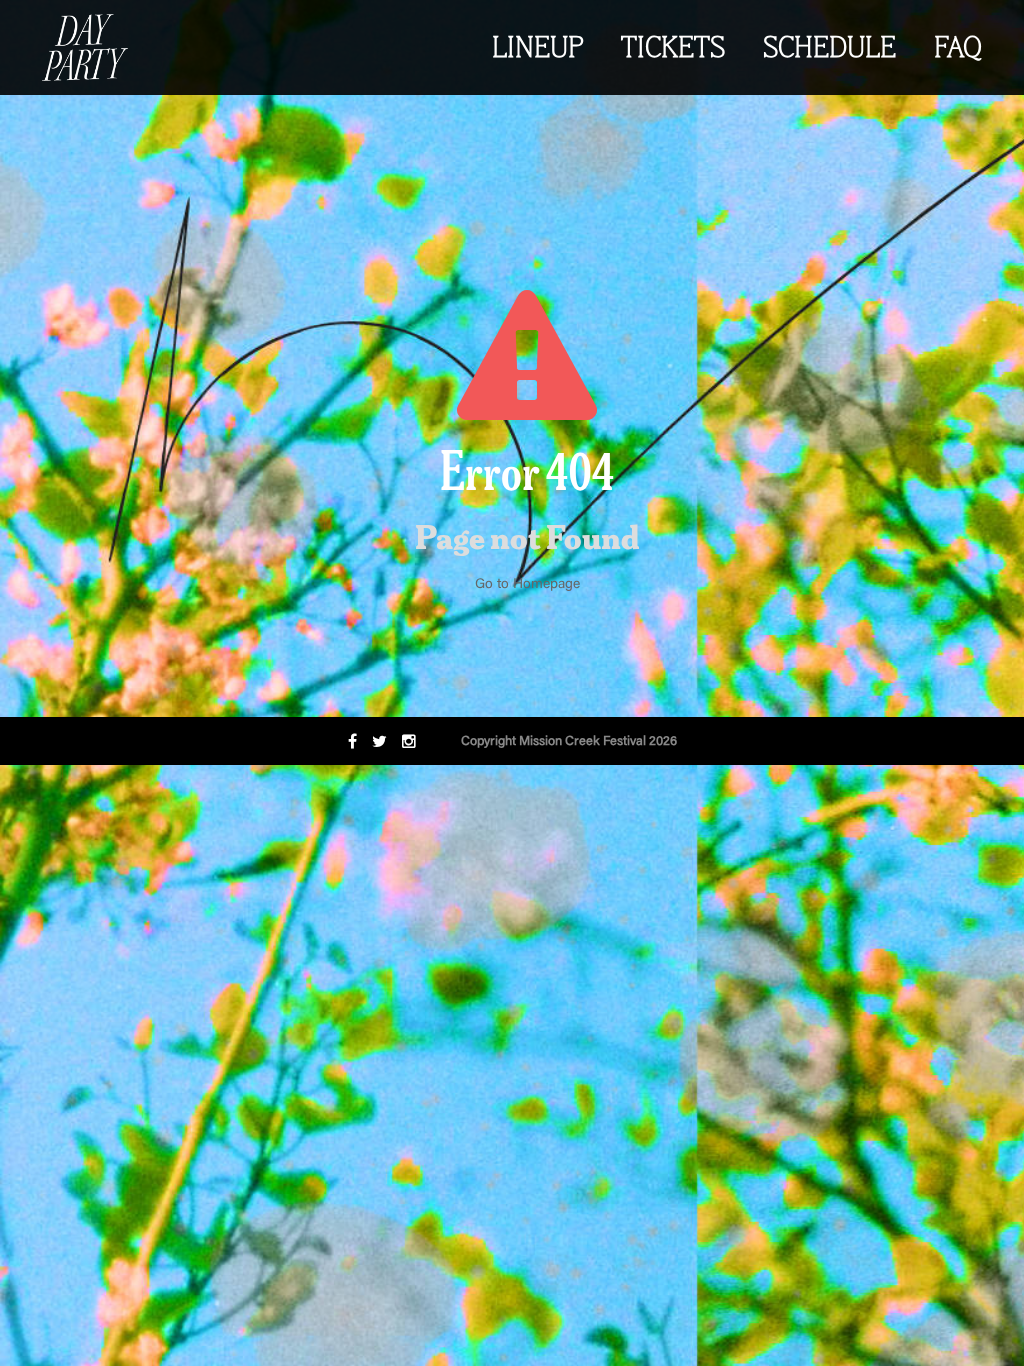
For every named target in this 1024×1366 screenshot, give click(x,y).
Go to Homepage (527, 585)
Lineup (537, 50)
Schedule (829, 50)
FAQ (958, 50)
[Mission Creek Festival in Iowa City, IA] (85, 48)
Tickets (673, 50)
